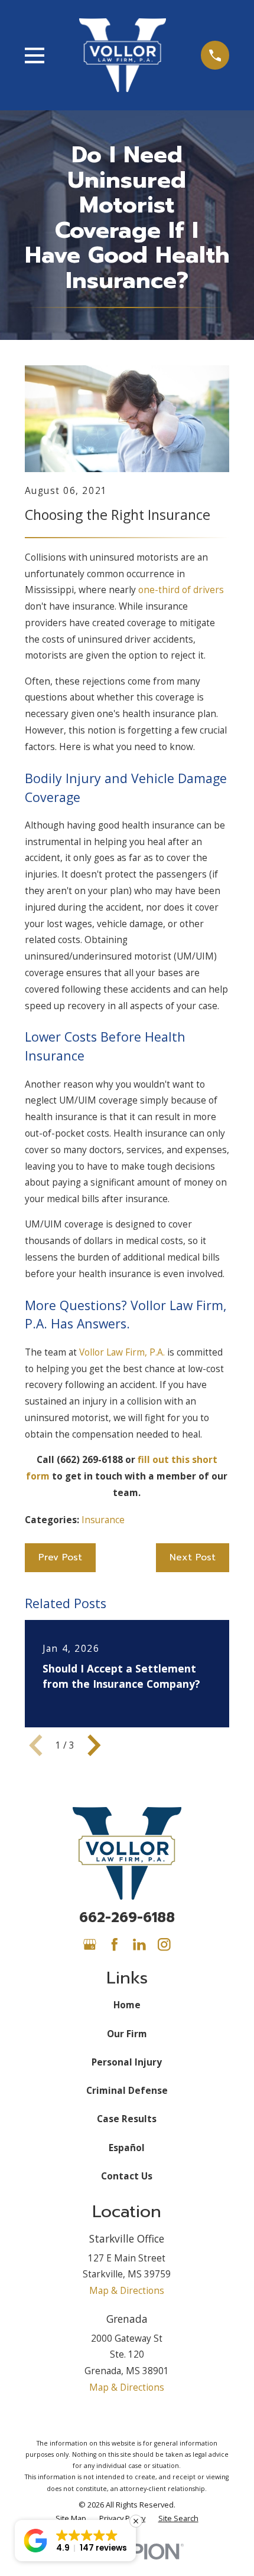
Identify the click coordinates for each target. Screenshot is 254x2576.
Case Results (127, 2119)
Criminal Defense (127, 2090)
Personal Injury (127, 2062)
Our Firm (127, 2034)
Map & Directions (127, 2290)
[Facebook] (115, 1945)
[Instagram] (164, 1945)
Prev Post (60, 1557)
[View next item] (94, 1745)
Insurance (103, 1520)
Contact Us (127, 2176)
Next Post (193, 1557)
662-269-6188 (127, 1918)
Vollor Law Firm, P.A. (122, 1352)
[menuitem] (71, 2518)
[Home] (123, 55)
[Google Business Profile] (90, 1945)
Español (127, 2148)
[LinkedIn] (139, 1945)
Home (127, 2005)
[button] (75, 2541)
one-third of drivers (181, 590)
